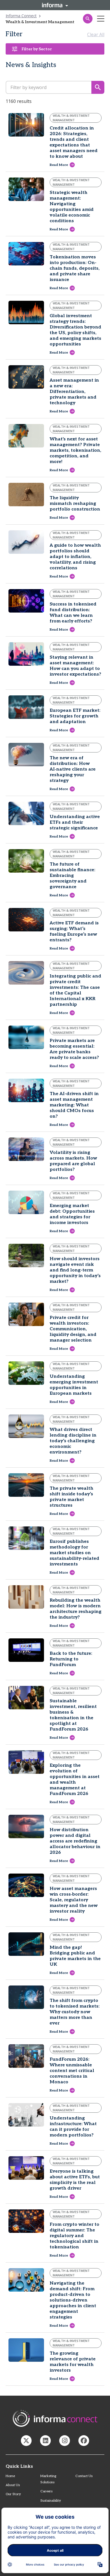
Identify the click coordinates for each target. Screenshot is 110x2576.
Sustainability (51, 2501)
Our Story (13, 2494)
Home (10, 2476)
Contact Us (84, 2476)
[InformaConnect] (26, 2441)
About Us (13, 2485)
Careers (46, 2491)
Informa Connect (21, 16)
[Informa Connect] (45, 2441)
